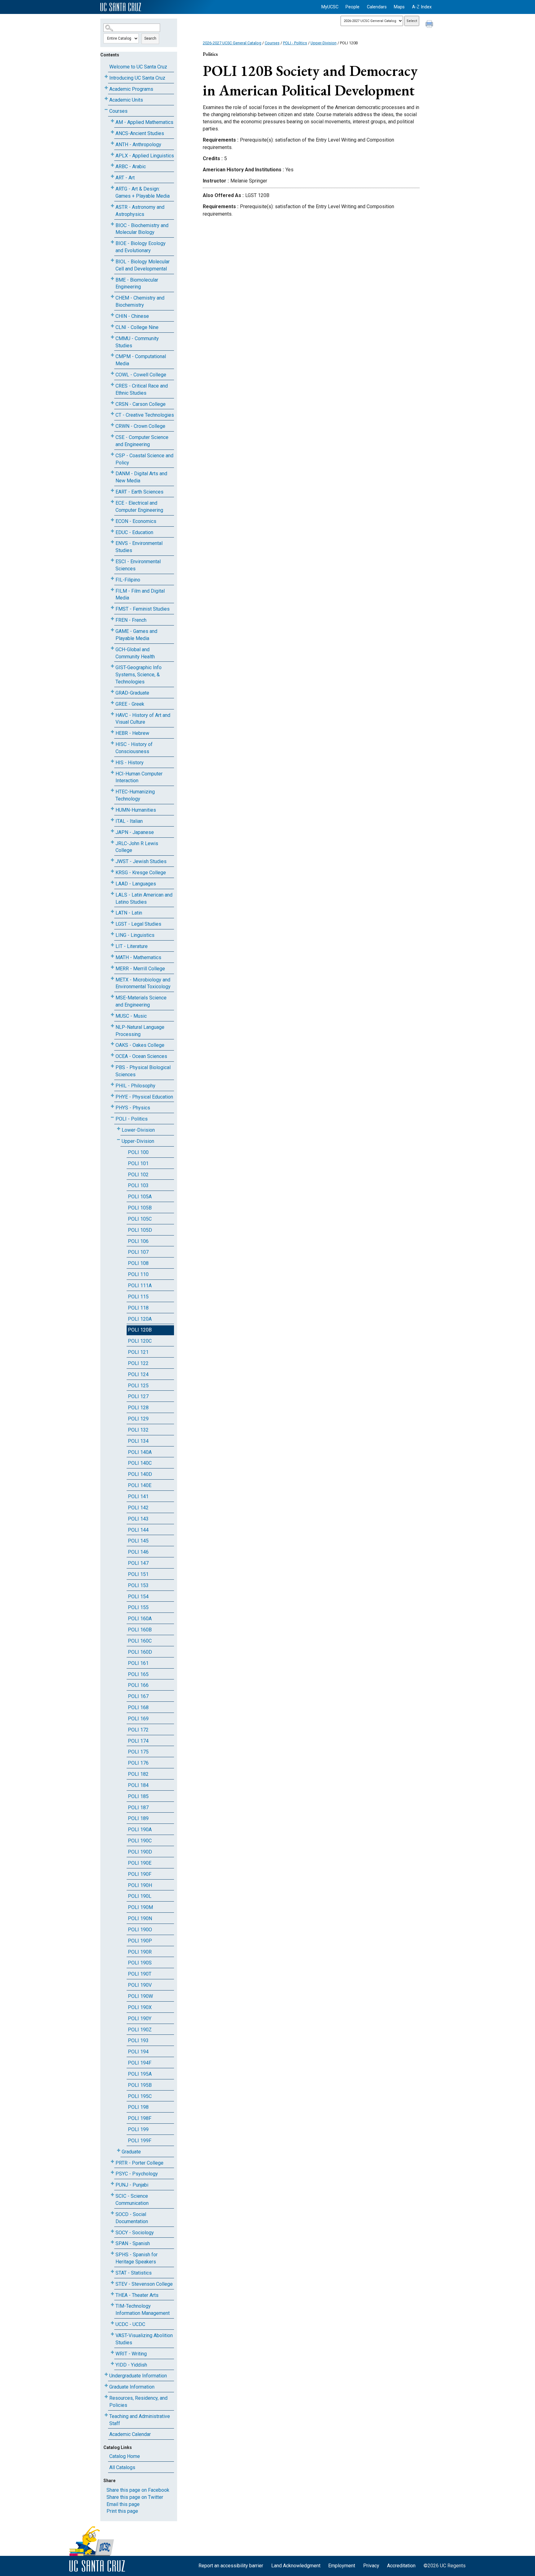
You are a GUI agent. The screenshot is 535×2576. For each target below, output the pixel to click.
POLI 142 (138, 1508)
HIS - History (130, 763)
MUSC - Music (131, 1016)
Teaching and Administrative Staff (140, 2420)
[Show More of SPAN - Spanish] (112, 2242)
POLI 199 (138, 2129)
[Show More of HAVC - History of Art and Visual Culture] (112, 714)
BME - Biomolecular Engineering (137, 283)
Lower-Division (138, 1130)
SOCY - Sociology (135, 2233)
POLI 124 (138, 1374)
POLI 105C (140, 1219)
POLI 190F (140, 1874)
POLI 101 (138, 1163)
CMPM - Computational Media (141, 360)
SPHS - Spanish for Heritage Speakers (137, 2258)
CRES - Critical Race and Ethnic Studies (142, 389)
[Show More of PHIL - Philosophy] (112, 1084)
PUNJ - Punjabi (132, 2185)
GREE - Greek (130, 704)
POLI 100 (138, 1152)
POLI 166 (138, 1685)
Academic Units (126, 100)
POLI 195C (140, 2096)
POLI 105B (140, 1208)
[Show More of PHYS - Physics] (112, 1106)
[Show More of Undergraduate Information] (106, 2374)
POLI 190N (140, 1918)
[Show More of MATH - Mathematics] (112, 956)
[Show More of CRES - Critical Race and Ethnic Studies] (112, 385)
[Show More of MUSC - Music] (112, 1015)
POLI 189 (138, 1818)
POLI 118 (138, 1308)
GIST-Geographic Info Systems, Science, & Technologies (139, 675)
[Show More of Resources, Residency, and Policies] (106, 2397)
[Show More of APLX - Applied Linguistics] (112, 154)
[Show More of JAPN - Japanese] (112, 831)
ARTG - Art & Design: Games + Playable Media (143, 192)
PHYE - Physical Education (144, 1097)
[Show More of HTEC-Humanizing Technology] (112, 790)
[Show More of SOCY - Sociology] (112, 2231)
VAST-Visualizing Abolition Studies (144, 2339)
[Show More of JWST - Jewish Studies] (112, 860)
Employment (342, 2566)
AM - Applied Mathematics (144, 122)
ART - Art (125, 178)
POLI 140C (140, 1463)
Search (150, 38)
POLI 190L (140, 1896)
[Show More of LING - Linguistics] (112, 934)
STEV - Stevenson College (144, 2284)
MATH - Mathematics (138, 957)
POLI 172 (138, 1730)
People (352, 7)
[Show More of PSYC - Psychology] (112, 2172)
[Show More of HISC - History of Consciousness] (112, 743)
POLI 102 (138, 1175)
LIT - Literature (132, 946)
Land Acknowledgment (296, 2566)
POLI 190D (140, 1852)
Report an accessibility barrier (231, 2566)
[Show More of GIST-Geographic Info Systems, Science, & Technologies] (112, 666)
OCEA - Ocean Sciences (141, 1056)
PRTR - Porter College (139, 2163)
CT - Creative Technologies (145, 415)
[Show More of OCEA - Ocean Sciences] (112, 1055)
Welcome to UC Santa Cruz (138, 67)
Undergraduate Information (138, 2376)
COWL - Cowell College (141, 375)
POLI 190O (140, 1930)
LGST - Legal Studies (138, 924)
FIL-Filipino (128, 580)
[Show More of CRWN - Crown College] (112, 425)
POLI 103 (138, 1185)
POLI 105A (140, 1197)
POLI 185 (138, 1796)
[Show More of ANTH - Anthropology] (112, 143)
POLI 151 (138, 1574)
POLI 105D (140, 1230)
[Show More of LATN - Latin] (112, 912)
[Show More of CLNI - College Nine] (112, 326)
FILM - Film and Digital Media (140, 595)
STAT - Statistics (134, 2273)
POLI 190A (140, 1830)
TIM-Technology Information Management (143, 2310)
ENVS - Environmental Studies (139, 547)
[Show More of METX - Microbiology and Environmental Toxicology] (112, 979)
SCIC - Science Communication (132, 2200)
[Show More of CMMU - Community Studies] (112, 337)
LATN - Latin (129, 913)
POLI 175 (138, 1752)
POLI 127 (138, 1396)
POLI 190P (140, 1941)
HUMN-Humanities (136, 810)
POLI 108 (138, 1263)
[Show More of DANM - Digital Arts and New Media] (112, 472)
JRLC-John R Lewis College (137, 847)
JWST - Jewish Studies (141, 861)
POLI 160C (140, 1641)
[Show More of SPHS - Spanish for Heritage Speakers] (112, 2253)
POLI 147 (138, 1563)
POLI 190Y (140, 2019)
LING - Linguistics (135, 935)
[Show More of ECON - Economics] (112, 520)
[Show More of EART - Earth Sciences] (112, 491)
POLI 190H (140, 1885)
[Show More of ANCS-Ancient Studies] (112, 132)
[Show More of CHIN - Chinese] (112, 315)
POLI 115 (138, 1297)
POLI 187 (138, 1808)
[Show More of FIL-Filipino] (112, 579)
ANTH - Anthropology (138, 145)
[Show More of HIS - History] (112, 761)
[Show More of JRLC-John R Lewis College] (112, 842)
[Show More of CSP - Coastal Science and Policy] (112, 454)
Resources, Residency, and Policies (138, 2402)
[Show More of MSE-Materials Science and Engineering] (112, 996)
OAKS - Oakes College (140, 1045)
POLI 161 (138, 1663)
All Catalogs (122, 2467)
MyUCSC (330, 7)
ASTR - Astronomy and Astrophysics (140, 211)
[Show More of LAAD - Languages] (112, 882)
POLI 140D (140, 1474)
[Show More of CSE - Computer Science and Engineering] (112, 436)
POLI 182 (138, 1774)
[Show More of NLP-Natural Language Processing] (112, 1026)
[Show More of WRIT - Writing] (112, 2352)
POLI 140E (140, 1485)
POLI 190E (140, 1863)
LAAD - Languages (136, 884)
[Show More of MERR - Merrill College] (112, 967)
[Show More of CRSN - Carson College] (112, 403)
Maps (399, 7)
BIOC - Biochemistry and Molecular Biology (142, 229)
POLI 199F (140, 2141)
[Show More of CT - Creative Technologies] (112, 414)
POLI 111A (140, 1286)
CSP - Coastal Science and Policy (144, 459)
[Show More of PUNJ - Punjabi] (112, 2184)
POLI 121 (138, 1352)
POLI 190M (140, 1907)
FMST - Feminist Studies (143, 609)
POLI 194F (140, 2063)
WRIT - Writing (131, 2354)
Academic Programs (131, 89)
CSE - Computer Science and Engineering (142, 441)
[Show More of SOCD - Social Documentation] (112, 2213)
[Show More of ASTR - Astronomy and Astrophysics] (112, 206)
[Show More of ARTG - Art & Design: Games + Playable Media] (112, 188)
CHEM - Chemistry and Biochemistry (140, 301)
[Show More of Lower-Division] (119, 1129)
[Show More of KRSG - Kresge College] (112, 871)
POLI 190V (140, 1985)
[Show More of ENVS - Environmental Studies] (112, 542)
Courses (118, 111)
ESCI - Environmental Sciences (138, 565)
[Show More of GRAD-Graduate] (112, 692)
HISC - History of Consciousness (134, 748)
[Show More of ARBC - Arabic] (112, 165)
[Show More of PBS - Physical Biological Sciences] (112, 1066)
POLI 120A (140, 1319)
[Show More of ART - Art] (112, 176)
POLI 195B (140, 2085)
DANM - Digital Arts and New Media (141, 477)
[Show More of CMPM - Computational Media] (112, 355)
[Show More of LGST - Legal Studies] (112, 923)
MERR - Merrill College (140, 969)
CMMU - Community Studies (137, 342)
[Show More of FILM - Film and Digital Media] (112, 590)
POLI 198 (138, 2107)
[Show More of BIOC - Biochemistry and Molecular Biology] (112, 224)
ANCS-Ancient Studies (140, 133)
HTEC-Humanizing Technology (135, 795)
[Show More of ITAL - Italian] (112, 820)
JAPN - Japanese (135, 832)
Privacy (371, 2566)
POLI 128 (138, 1408)
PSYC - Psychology (137, 2174)
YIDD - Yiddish (131, 2365)
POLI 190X (140, 2007)
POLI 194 (138, 2052)
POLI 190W (140, 1996)
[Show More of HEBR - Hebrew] (112, 732)
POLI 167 (138, 1696)
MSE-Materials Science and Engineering (141, 1001)
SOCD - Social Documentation (132, 2218)
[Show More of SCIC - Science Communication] (112, 2195)
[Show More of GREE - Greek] (112, 703)
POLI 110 (138, 1274)
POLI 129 (138, 1419)
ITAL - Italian (129, 821)
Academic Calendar (130, 2434)
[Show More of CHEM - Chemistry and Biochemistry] (112, 297)
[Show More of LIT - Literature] (112, 945)
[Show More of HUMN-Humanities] (112, 809)
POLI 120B (140, 1330)
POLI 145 (138, 1541)
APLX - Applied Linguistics (145, 156)
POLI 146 (138, 1552)
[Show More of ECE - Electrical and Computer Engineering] (112, 502)
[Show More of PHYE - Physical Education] (112, 1096)
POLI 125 (138, 1386)
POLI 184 (138, 1785)
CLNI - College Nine (137, 327)
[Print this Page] (430, 25)
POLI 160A (140, 1619)
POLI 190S (140, 1963)
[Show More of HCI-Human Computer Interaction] (112, 772)
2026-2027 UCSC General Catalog (232, 43)
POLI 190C (140, 1841)
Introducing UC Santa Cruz (137, 78)
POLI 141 (138, 1496)
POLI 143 (138, 1519)
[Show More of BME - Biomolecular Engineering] (112, 279)
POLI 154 (138, 1597)
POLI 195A (140, 2074)
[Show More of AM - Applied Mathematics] (112, 121)
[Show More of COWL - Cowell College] (112, 373)
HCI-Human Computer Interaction (139, 777)
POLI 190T (140, 1974)
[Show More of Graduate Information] (106, 2386)
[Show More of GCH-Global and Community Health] (112, 648)
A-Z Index (422, 7)
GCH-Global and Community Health (135, 653)
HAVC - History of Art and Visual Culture (143, 719)
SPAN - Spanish (133, 2243)
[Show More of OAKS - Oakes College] (112, 1044)
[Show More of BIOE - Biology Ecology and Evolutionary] (112, 242)
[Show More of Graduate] (119, 2150)
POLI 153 (138, 1585)
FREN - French (131, 620)
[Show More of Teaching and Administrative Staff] (106, 2415)
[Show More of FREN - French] (112, 619)
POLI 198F (140, 2118)
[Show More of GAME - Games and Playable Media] (112, 630)
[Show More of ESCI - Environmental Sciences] (112, 560)
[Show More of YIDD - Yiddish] (112, 2364)
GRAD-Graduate (132, 693)
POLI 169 (138, 1719)
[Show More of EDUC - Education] (112, 531)
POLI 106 (138, 1241)
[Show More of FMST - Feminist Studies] (112, 608)
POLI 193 (138, 2041)
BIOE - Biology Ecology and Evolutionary (141, 247)
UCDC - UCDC (130, 2324)
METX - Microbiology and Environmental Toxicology (143, 983)
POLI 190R (140, 1952)
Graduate (131, 2152)
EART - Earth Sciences (139, 492)
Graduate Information (132, 2387)
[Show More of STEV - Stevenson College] (112, 2283)
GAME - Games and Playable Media (136, 635)
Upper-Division (138, 1141)
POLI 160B (140, 1630)
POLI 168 (138, 1707)
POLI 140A (140, 1452)
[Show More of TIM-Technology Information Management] (112, 2305)
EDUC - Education (134, 532)
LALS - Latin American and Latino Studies (144, 898)
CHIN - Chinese (132, 316)
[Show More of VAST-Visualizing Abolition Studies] (112, 2334)
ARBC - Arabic (131, 167)
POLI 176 (138, 1763)
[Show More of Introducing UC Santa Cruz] (106, 77)
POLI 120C (140, 1341)
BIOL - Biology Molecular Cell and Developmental (143, 265)
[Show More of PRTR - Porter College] (112, 2162)
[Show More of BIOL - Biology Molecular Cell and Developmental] (112, 260)
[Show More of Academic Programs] (106, 88)
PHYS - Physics (133, 1108)
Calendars (377, 7)
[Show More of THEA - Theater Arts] (112, 2294)
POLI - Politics (132, 1119)
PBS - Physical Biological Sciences (143, 1071)
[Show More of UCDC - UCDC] (112, 2323)
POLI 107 (138, 1252)
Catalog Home (125, 2456)
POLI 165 (138, 1674)
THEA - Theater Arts (137, 2295)
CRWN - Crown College (140, 426)
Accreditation (401, 2566)
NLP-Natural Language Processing (140, 1031)
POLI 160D (140, 1652)
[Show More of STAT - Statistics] (112, 2272)
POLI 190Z (140, 2030)
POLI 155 (138, 1607)
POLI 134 (138, 1441)
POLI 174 (138, 1741)
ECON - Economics (136, 521)
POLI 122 (138, 1363)
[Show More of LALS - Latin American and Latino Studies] (112, 894)
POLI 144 (138, 1530)
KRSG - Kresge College (141, 873)
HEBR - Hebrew (132, 733)
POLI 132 (138, 1430)
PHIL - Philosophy (135, 1086)
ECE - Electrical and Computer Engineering (139, 507)
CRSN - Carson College (141, 404)
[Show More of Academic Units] (106, 99)
